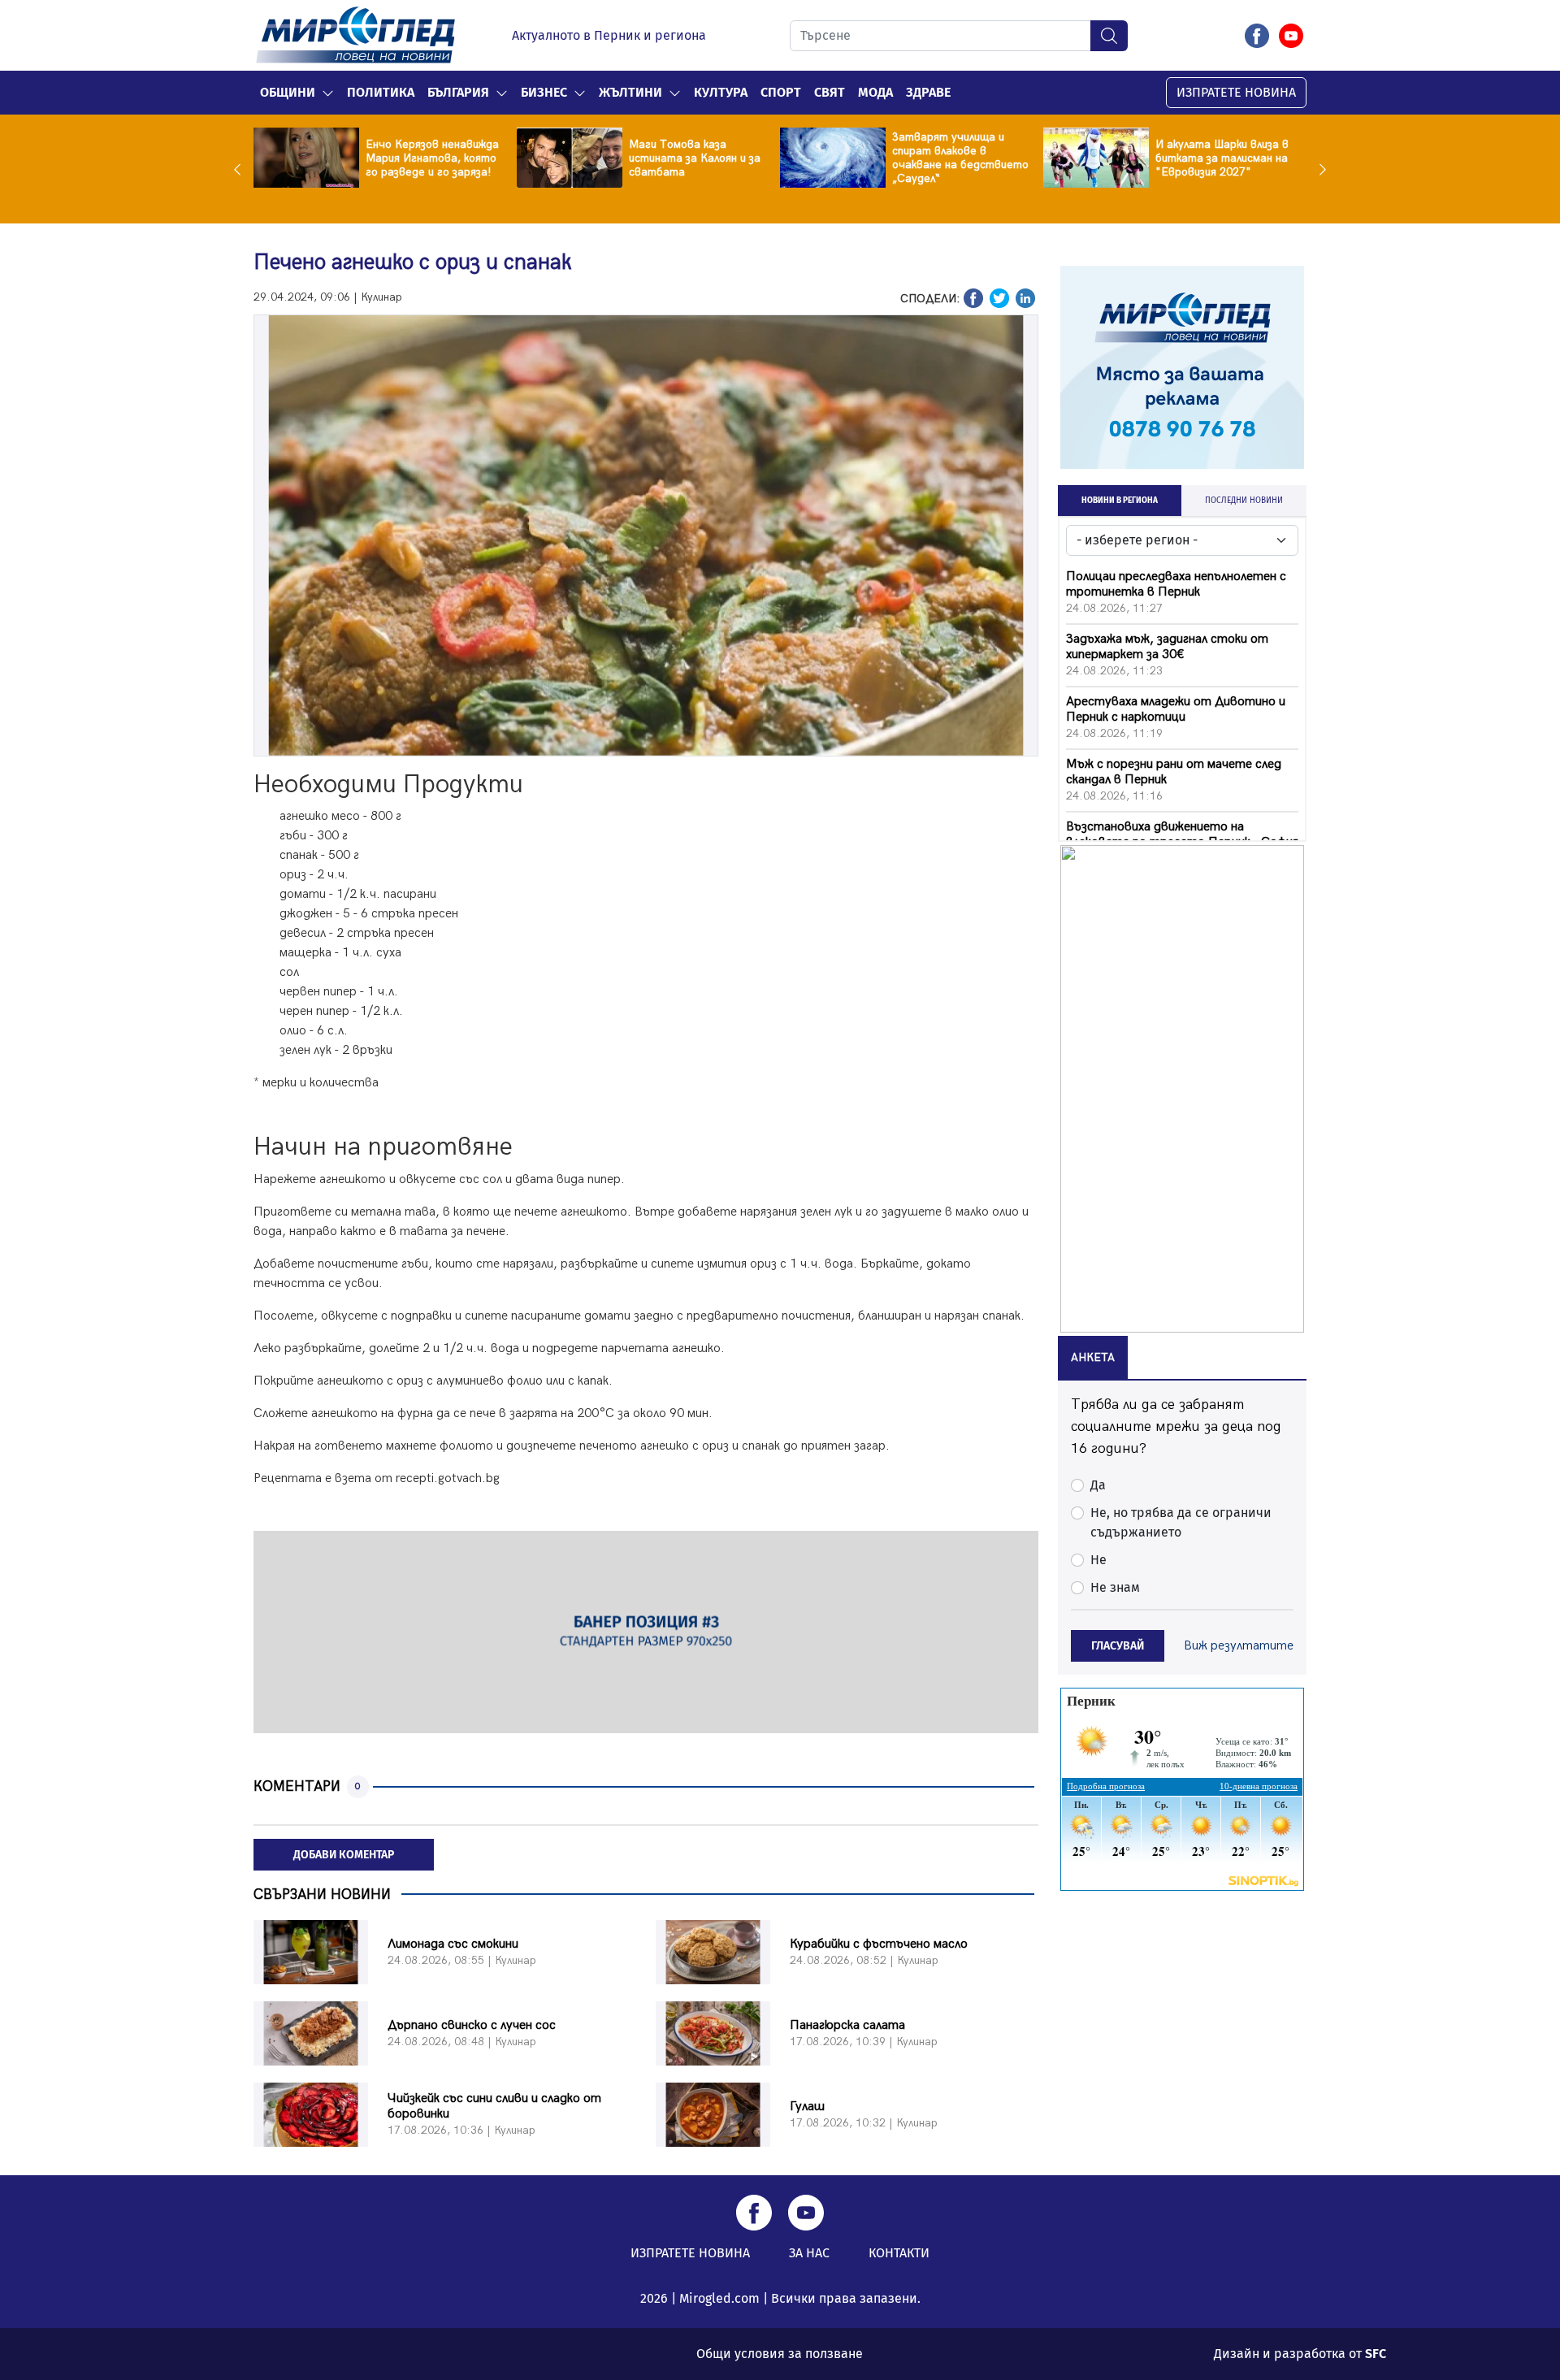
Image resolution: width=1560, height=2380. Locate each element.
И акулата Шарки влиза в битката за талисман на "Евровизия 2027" (1222, 158)
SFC (1376, 2354)
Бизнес (544, 92)
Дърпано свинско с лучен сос (472, 2025)
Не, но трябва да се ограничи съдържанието (1181, 1522)
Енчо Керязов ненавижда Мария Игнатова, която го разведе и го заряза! (432, 158)
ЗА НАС (809, 2253)
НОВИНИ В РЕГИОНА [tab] (1120, 501)
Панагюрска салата (847, 2025)
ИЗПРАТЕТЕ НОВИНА (1236, 92)
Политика (381, 92)
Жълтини (630, 92)
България (458, 92)
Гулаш (807, 2107)
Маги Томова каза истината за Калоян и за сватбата (695, 158)
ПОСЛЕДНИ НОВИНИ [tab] (1244, 501)
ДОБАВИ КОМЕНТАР (344, 1855)
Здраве (928, 92)
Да (1098, 1485)
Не (1098, 1560)
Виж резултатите (1239, 1646)
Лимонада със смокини (453, 1944)
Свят (830, 92)
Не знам (1115, 1587)
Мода (875, 92)
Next (1319, 169)
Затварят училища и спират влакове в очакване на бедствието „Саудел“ (960, 158)
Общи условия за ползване (780, 2354)
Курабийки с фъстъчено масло (879, 1944)
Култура (721, 92)
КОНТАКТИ (899, 2253)
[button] (328, 93)
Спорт (781, 92)
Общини (288, 92)
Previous (241, 169)
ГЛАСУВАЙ (1118, 1646)
